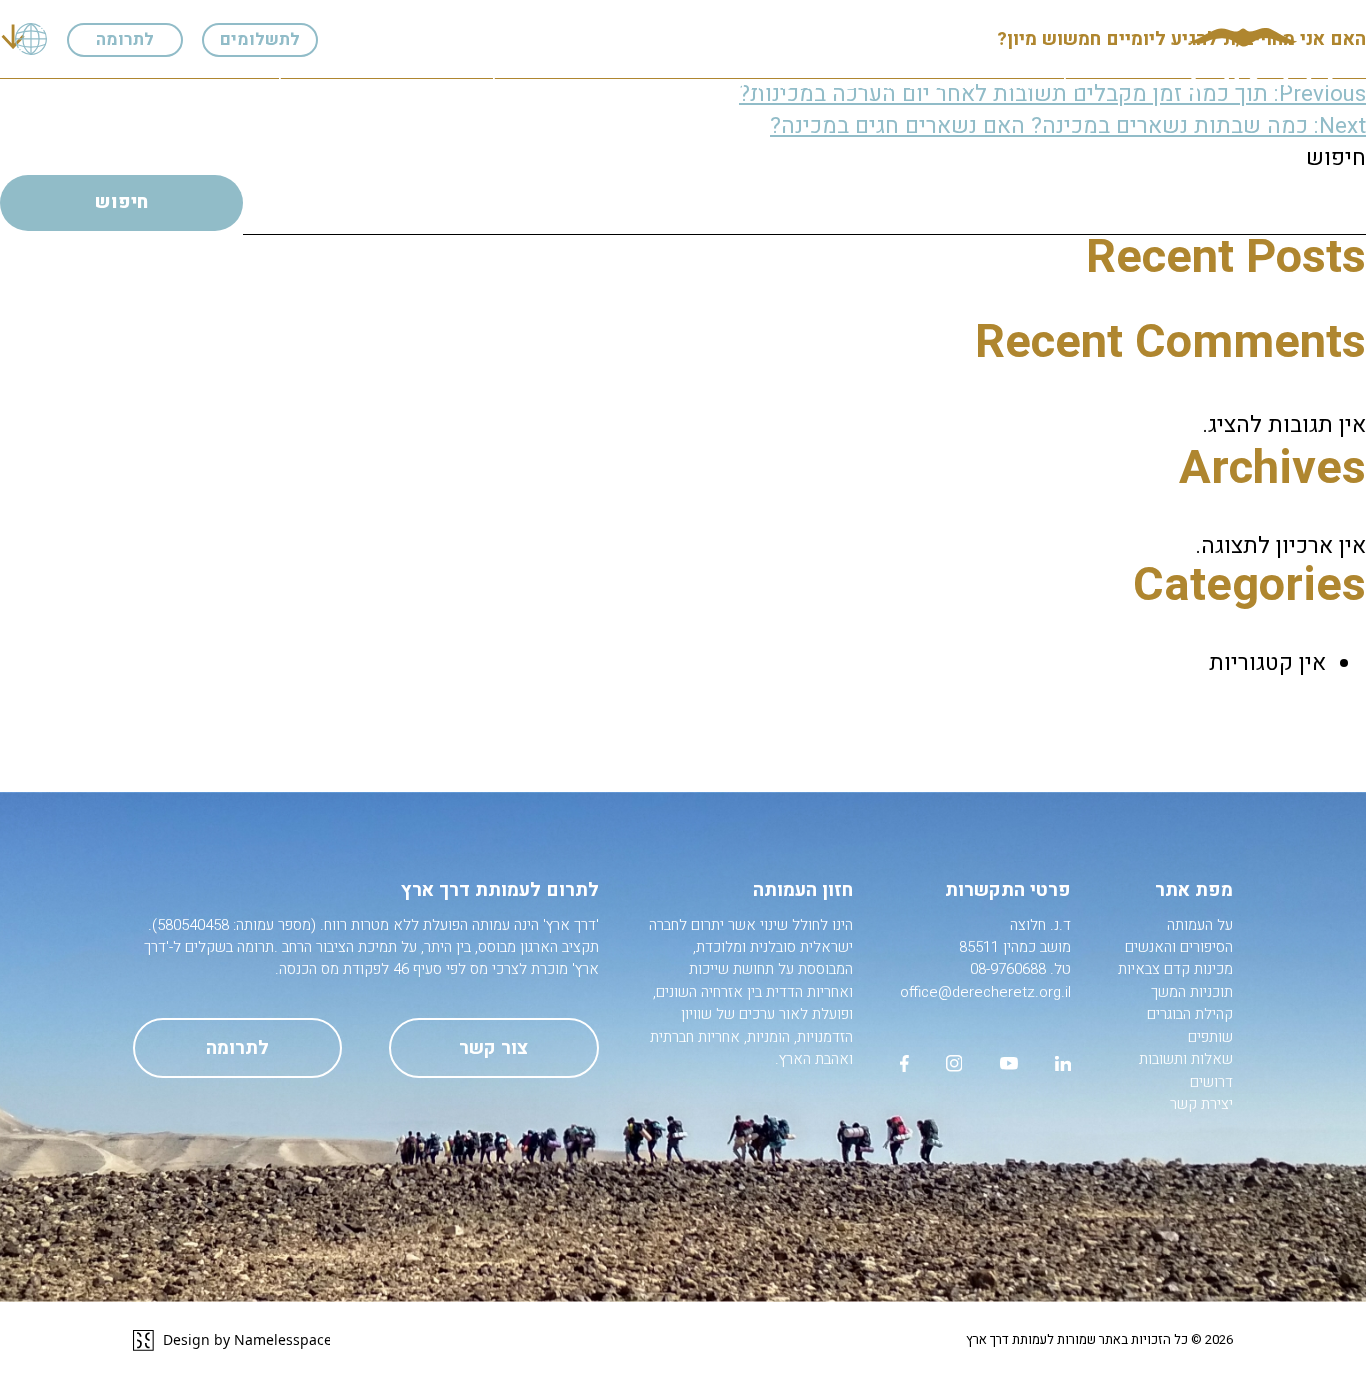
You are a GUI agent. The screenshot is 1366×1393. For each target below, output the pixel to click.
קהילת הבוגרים (474, 83)
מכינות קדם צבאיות (749, 83)
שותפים (366, 83)
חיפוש (1336, 158)
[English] (31, 40)
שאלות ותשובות (255, 83)
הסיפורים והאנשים (909, 83)
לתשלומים (260, 39)
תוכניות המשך (604, 83)
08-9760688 (1008, 969)
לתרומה (125, 39)
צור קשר (493, 1048)
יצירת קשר (53, 83)
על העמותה (1042, 83)
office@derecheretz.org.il (985, 992)
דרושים (145, 83)
